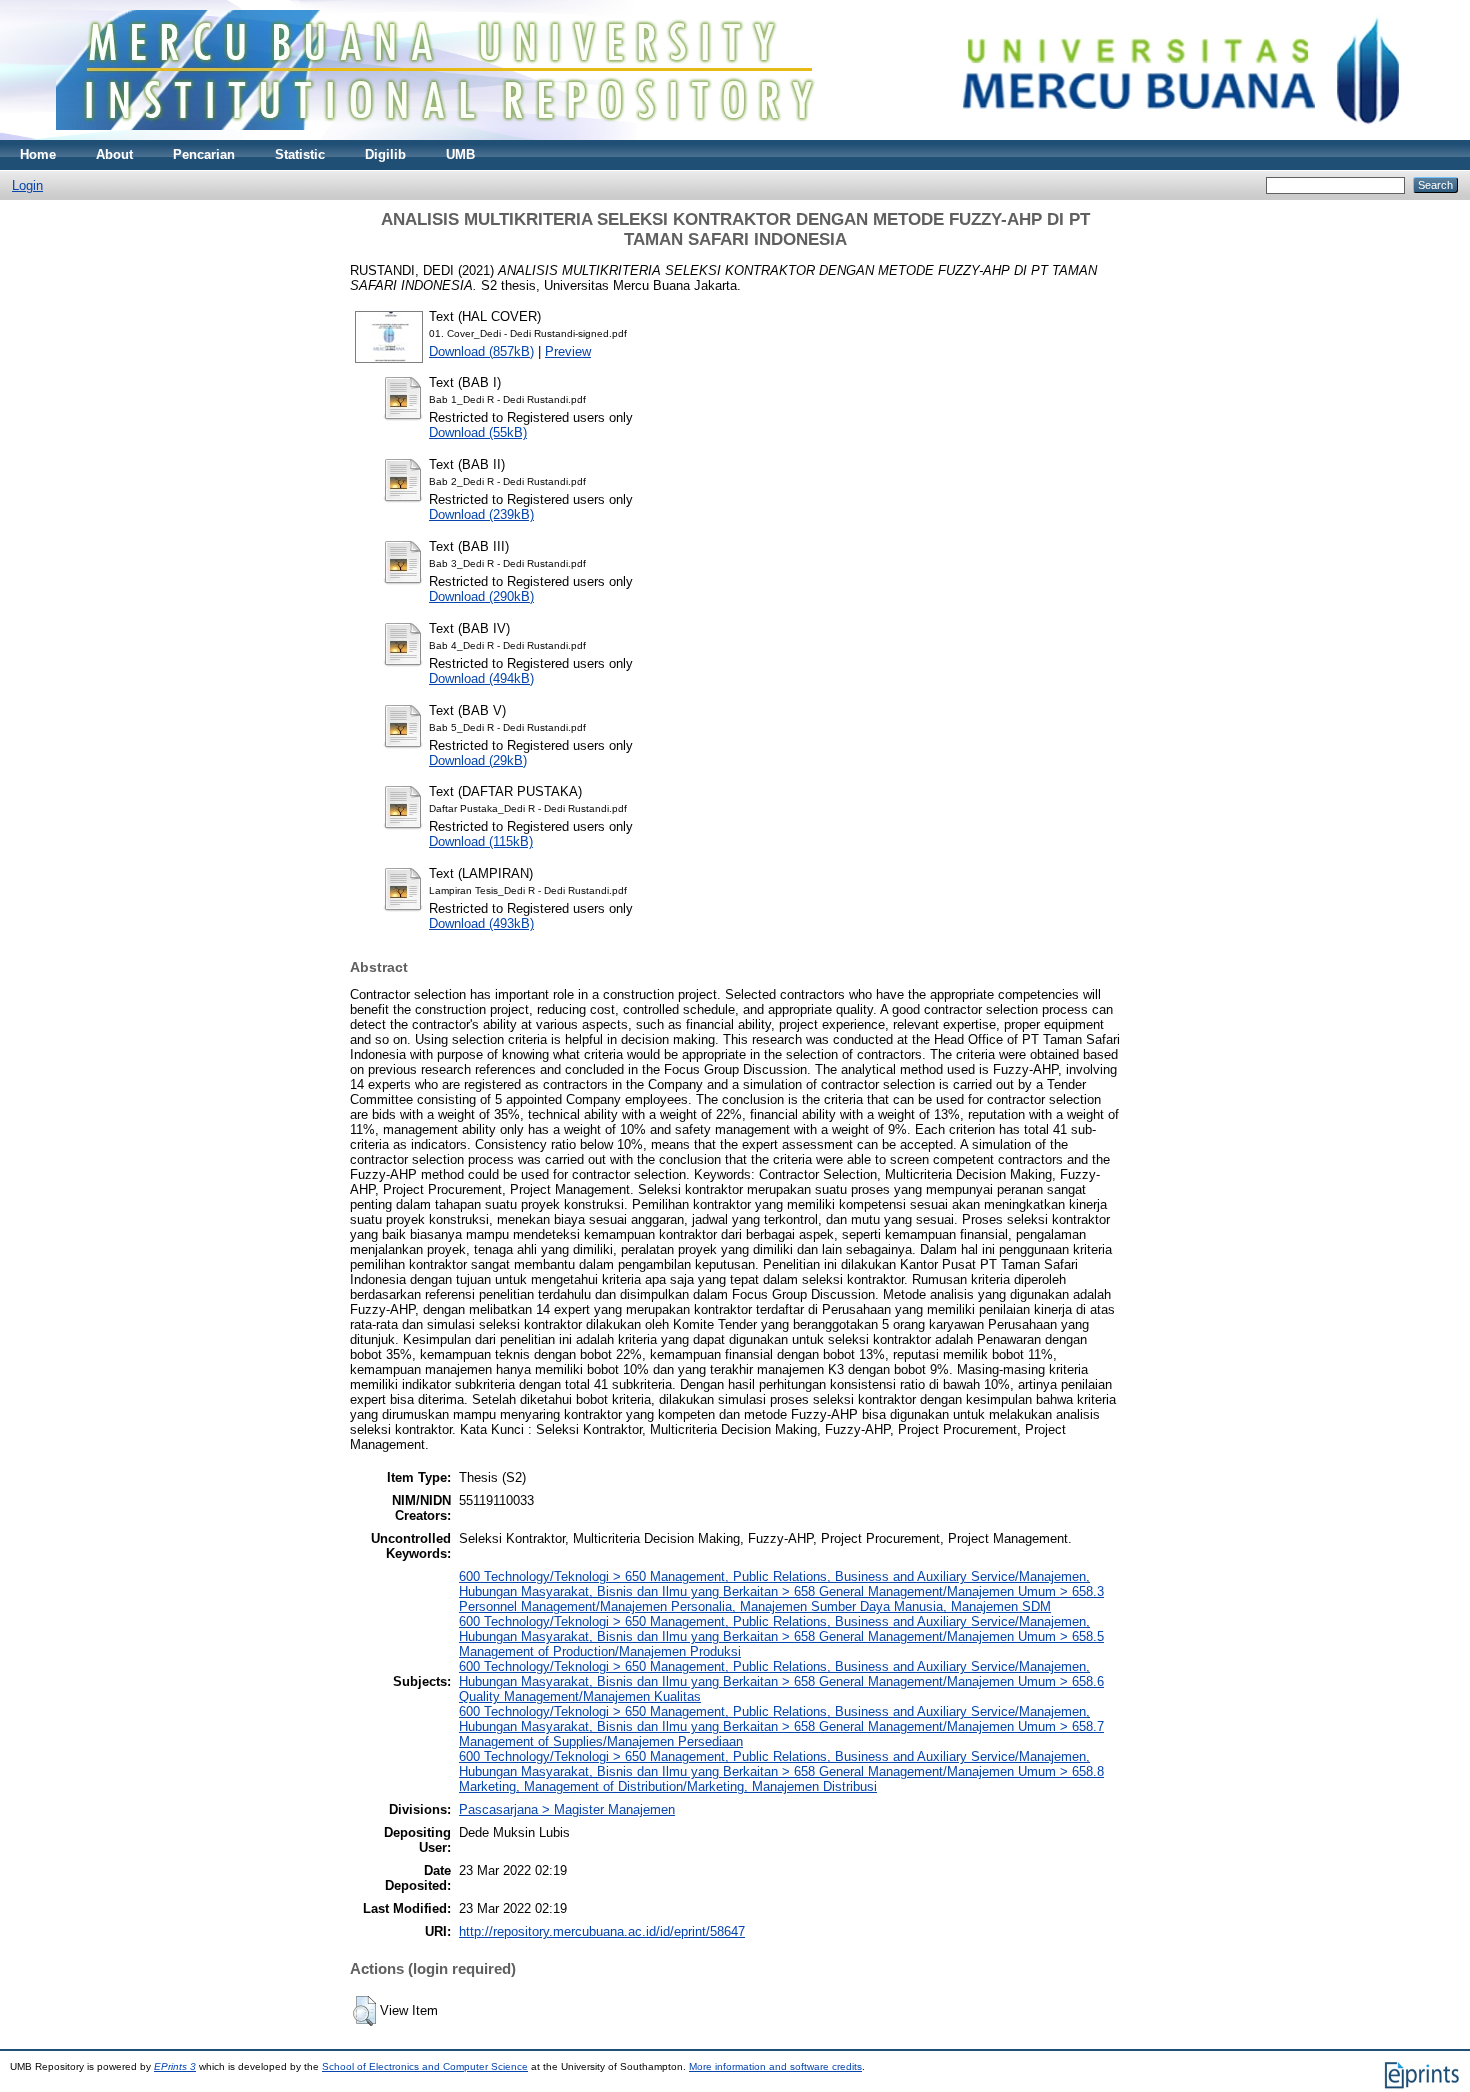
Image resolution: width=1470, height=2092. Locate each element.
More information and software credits (775, 2066)
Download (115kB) (481, 841)
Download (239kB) (481, 514)
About (114, 154)
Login (27, 185)
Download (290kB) (481, 596)
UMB (460, 154)
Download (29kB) (478, 760)
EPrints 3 (175, 2066)
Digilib (385, 154)
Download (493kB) (481, 923)
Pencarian (204, 154)
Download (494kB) (481, 678)
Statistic (300, 154)
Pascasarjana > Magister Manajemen (567, 1809)
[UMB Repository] (735, 135)
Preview (568, 351)
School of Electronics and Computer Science (425, 2066)
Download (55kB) (478, 432)
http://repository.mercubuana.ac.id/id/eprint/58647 (602, 1931)
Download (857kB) (481, 351)
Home (38, 154)
